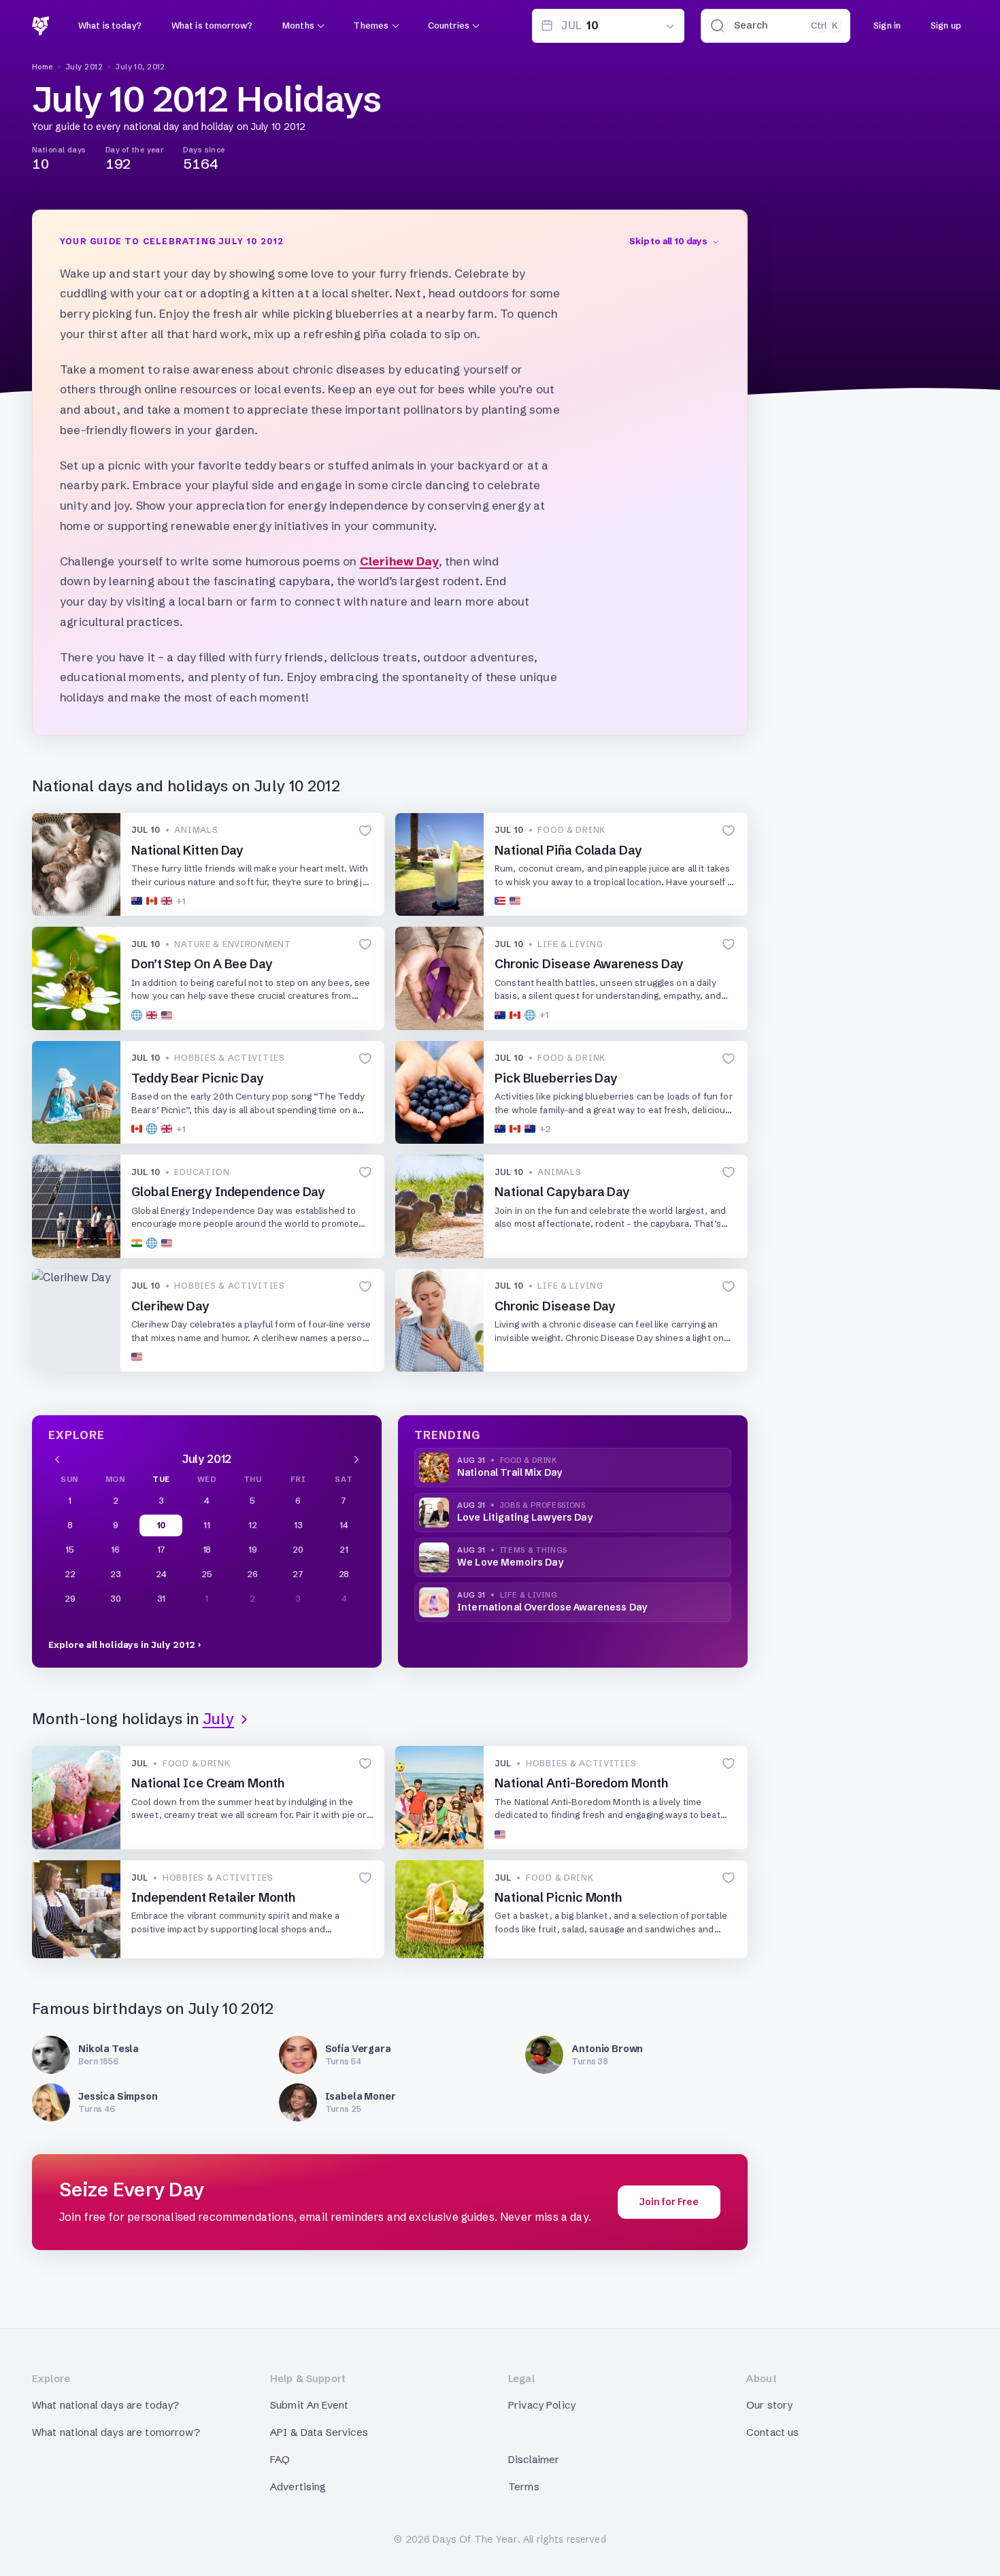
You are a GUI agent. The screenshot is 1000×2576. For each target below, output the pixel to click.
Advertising (298, 2487)
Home (43, 67)
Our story (769, 2405)
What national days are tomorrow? (116, 2432)
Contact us (773, 2432)
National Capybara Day (562, 1192)
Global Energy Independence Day (228, 1192)
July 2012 (84, 67)
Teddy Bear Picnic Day (198, 1078)
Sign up (946, 25)
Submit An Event (309, 2405)
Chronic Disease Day (555, 1306)
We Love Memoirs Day (510, 1562)
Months (298, 25)
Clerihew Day (399, 561)
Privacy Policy (542, 2405)
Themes (371, 25)
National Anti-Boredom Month (581, 1783)
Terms (524, 2487)
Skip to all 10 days (668, 241)
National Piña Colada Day (568, 850)
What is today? (110, 25)
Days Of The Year (475, 2539)
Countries (449, 25)
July (218, 1719)
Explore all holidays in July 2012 (122, 1645)
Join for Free (669, 2202)
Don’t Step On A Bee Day (202, 964)
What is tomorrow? (212, 25)
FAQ (280, 2459)
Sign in (887, 25)
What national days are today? (105, 2405)
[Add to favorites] (365, 831)
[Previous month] (57, 1459)
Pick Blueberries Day (556, 1078)
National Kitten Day (187, 850)
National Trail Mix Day (510, 1472)
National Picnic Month (558, 1897)
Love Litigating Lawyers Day (525, 1517)
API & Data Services (319, 2432)
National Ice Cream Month (208, 1783)
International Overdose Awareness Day (552, 1607)
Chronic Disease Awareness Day (589, 964)
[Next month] (356, 1459)
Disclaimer (534, 2459)
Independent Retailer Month (213, 1897)
